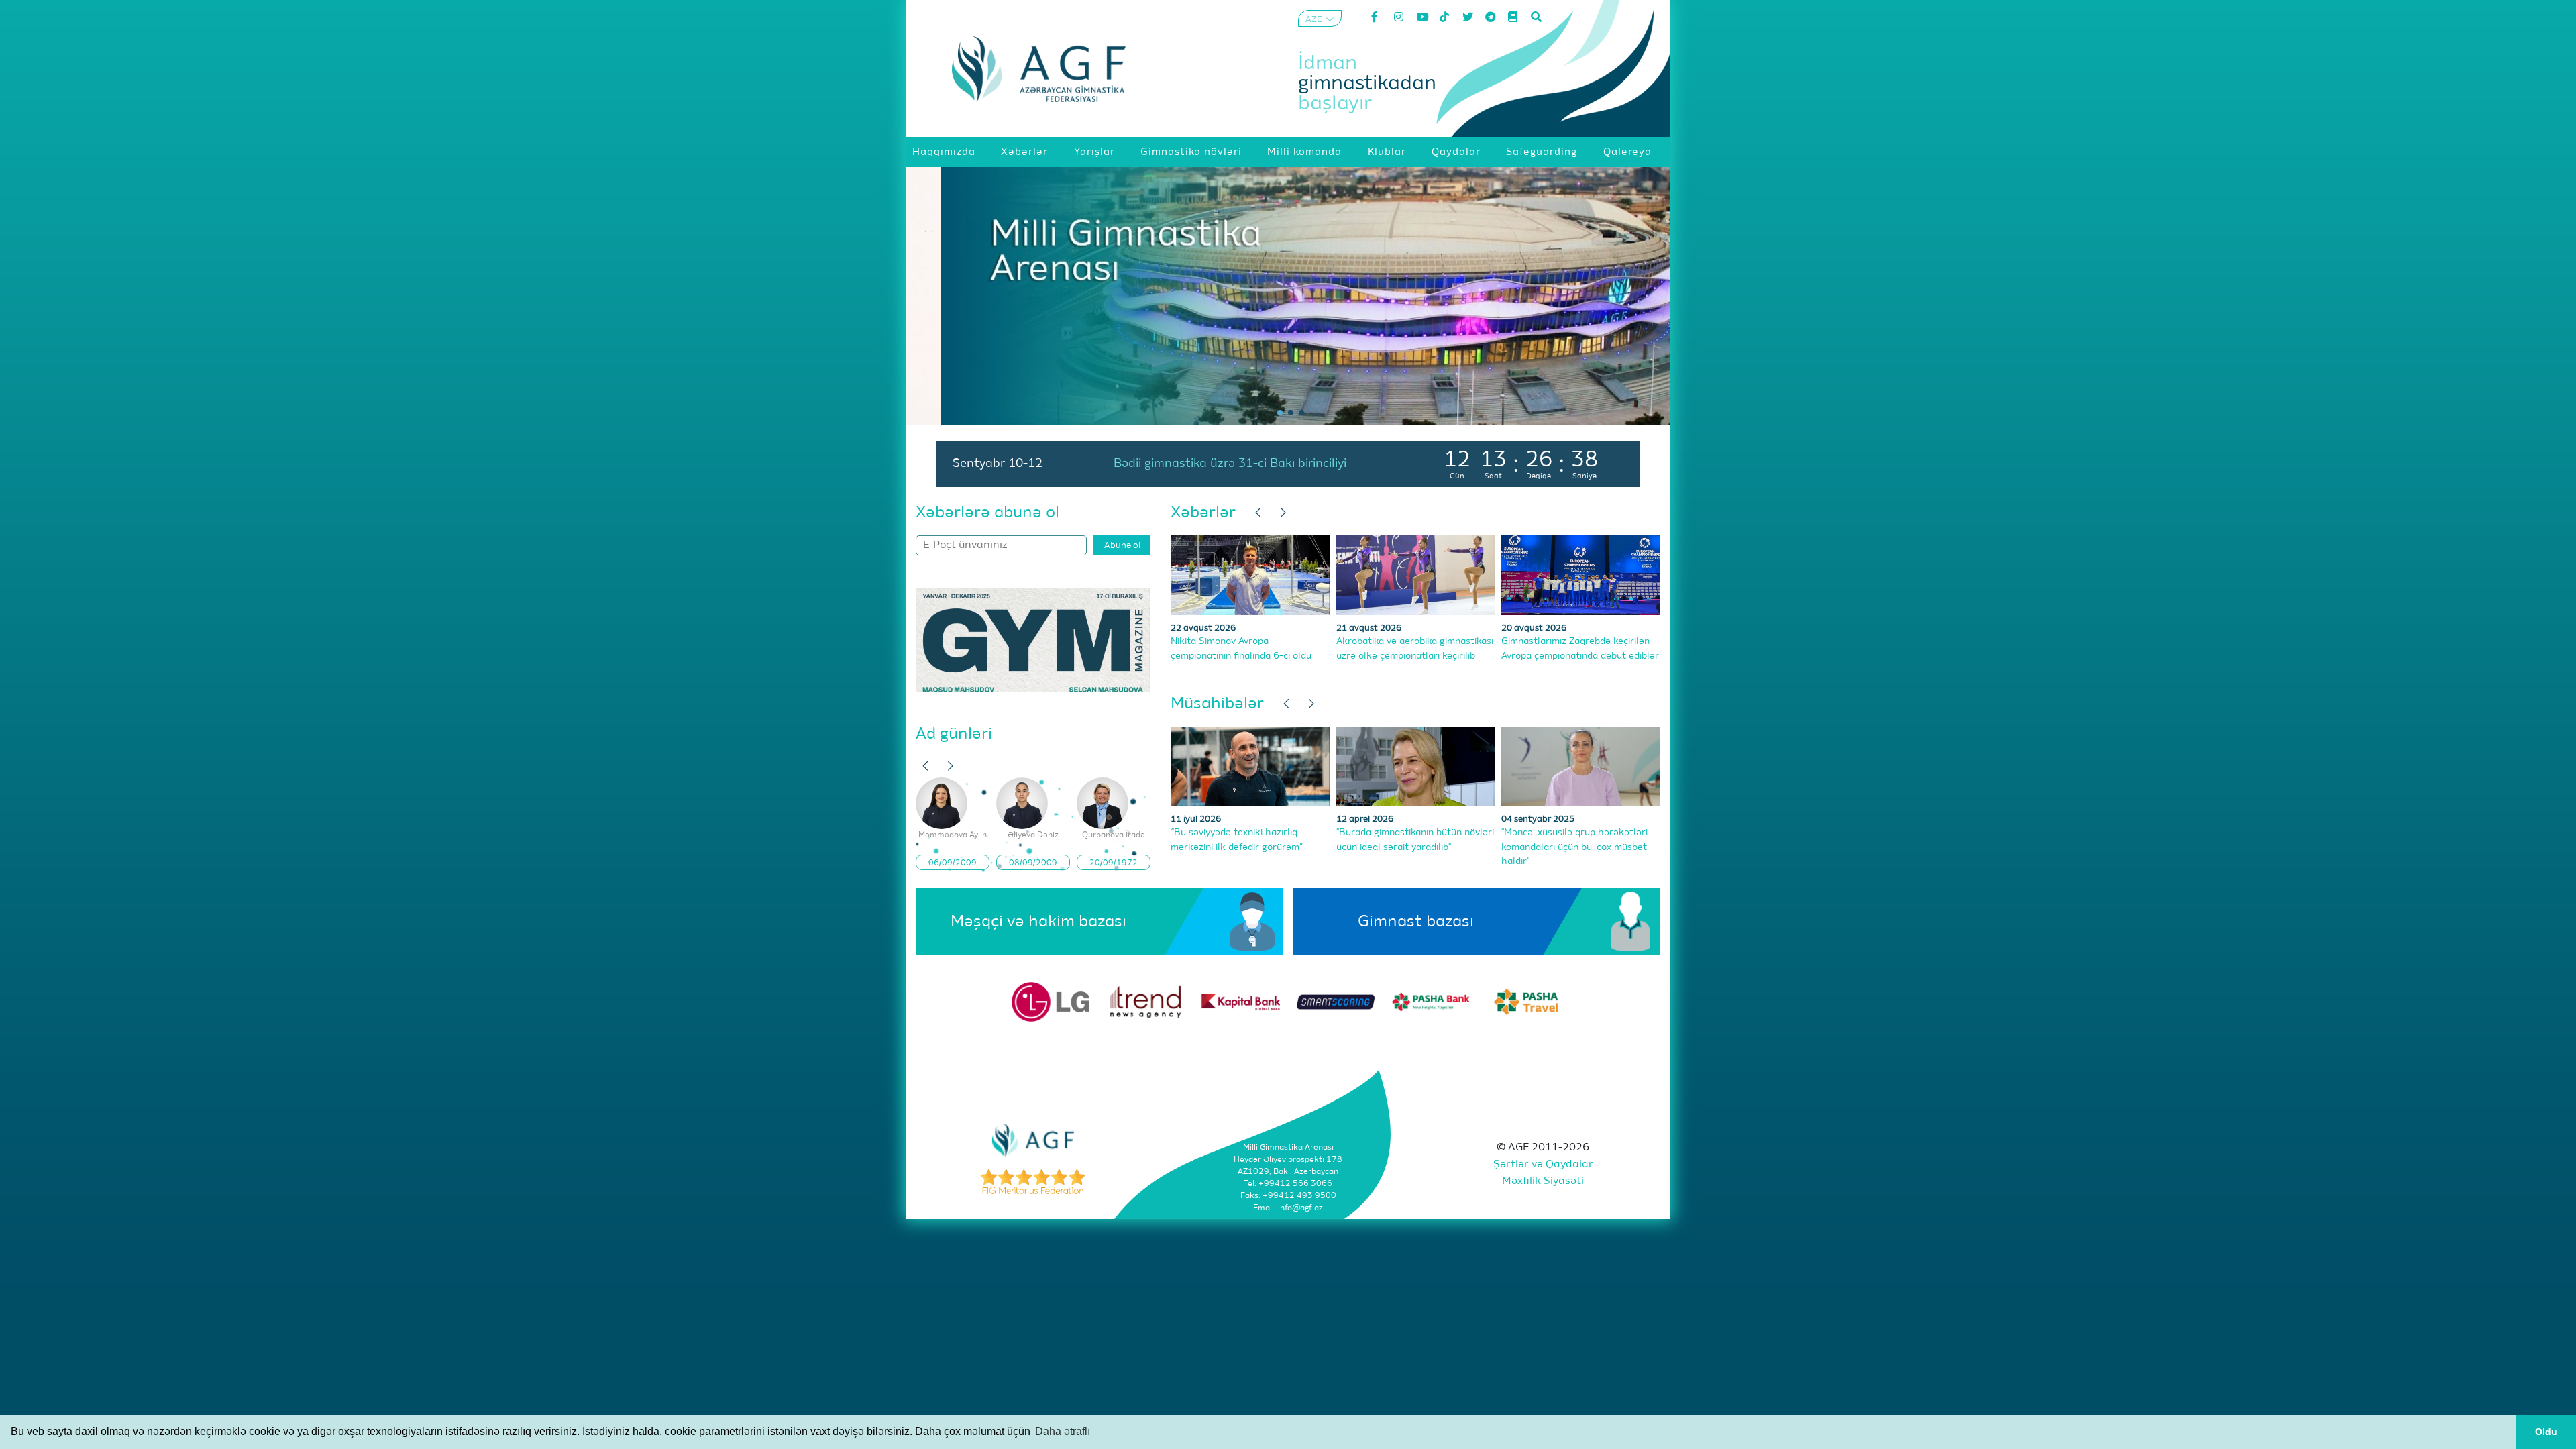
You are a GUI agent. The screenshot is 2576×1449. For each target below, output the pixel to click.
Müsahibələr (1217, 704)
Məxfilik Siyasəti (1543, 1181)
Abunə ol (1122, 546)
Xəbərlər (1203, 513)
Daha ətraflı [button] (1063, 1431)
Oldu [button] (2546, 1432)
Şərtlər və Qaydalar (1543, 1165)
